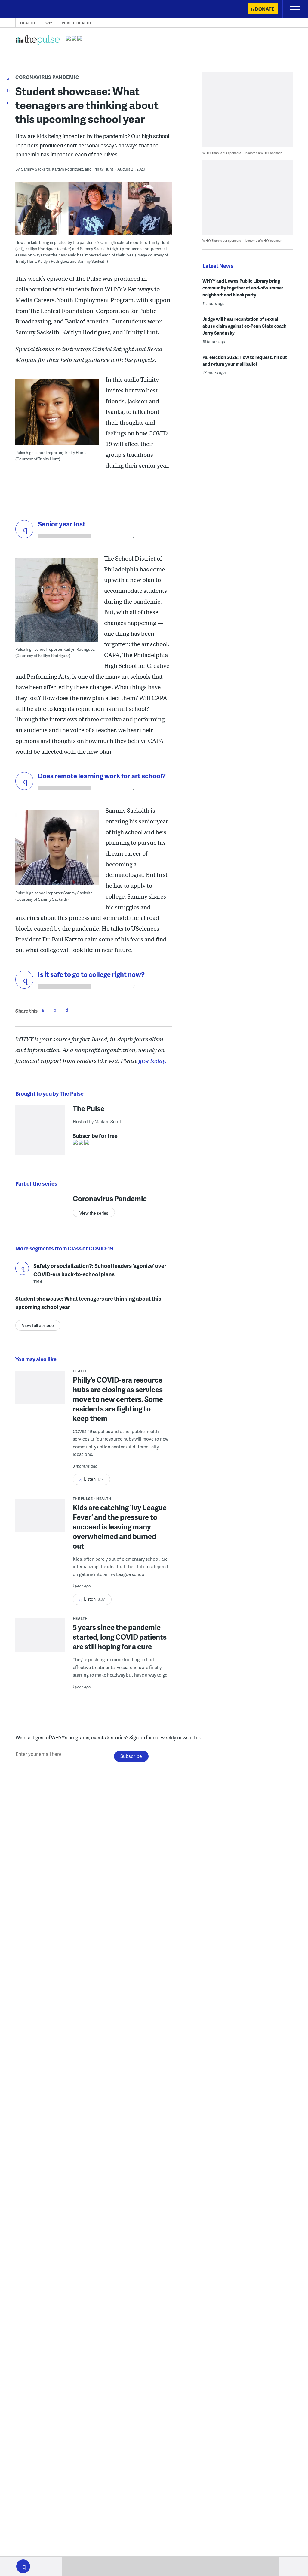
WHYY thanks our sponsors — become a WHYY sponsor (242, 153)
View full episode (38, 1325)
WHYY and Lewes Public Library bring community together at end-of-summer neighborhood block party (243, 288)
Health (28, 23)
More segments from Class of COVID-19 (64, 1248)
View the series (94, 1213)
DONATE (265, 9)
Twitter (55, 1010)
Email (67, 1010)
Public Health (77, 23)
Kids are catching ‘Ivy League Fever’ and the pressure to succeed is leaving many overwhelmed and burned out (120, 1527)
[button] (23, 2566)
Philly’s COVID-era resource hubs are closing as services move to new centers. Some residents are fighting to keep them (118, 1399)
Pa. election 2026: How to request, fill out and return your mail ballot (245, 361)
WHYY (23, 9)
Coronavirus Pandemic (47, 77)
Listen (22, 1268)
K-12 (48, 23)
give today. (152, 1061)
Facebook (43, 1010)
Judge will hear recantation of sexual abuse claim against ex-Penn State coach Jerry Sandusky (245, 326)
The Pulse (89, 1108)
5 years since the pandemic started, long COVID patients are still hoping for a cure (120, 1637)
